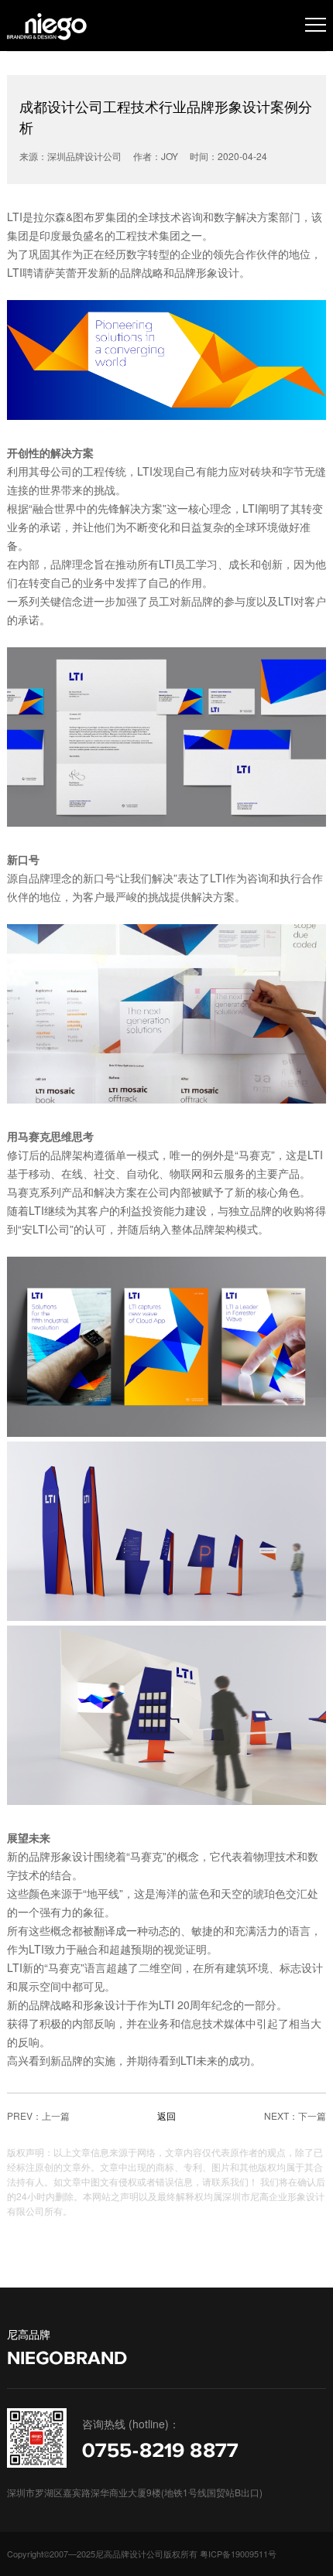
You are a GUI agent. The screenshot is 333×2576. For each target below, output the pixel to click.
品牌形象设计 (207, 272)
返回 (166, 2115)
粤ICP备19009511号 (238, 2554)
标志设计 (301, 1967)
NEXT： (281, 2115)
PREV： (24, 2115)
